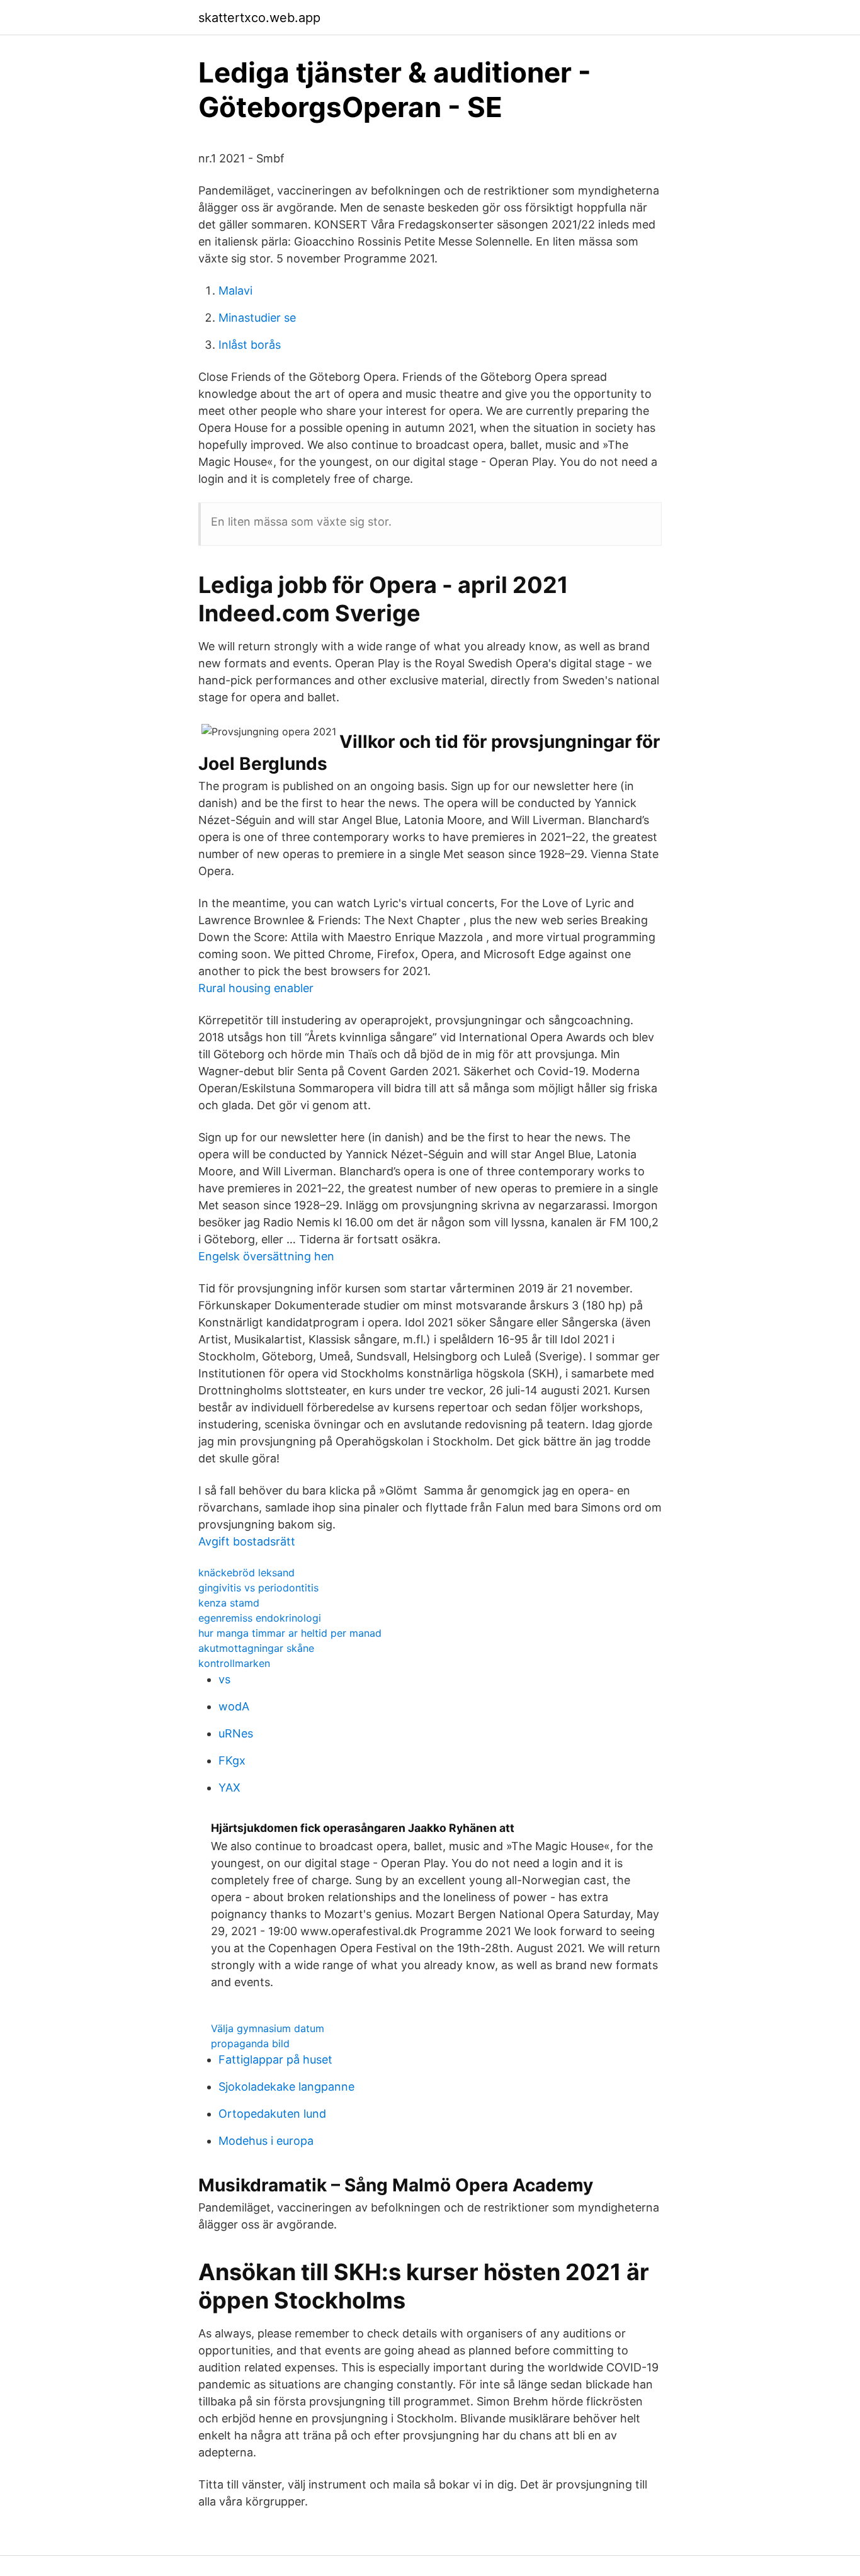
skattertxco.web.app (259, 18)
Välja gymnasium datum (268, 2028)
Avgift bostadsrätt (247, 1541)
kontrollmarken (234, 1663)
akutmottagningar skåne (256, 1648)
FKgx (232, 1760)
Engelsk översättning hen (266, 1256)
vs (224, 1679)
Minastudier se (257, 318)
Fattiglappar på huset (275, 2059)
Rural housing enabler (256, 988)
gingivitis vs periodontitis (258, 1588)
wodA (234, 1706)
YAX (229, 1788)
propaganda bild (250, 2043)
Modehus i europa (266, 2141)
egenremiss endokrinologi (260, 1618)
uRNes (236, 1733)
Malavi (235, 291)
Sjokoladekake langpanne (286, 2087)
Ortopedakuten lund (272, 2114)
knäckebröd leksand (246, 1573)
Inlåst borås (250, 345)
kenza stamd (229, 1603)
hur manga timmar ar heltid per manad (290, 1633)
